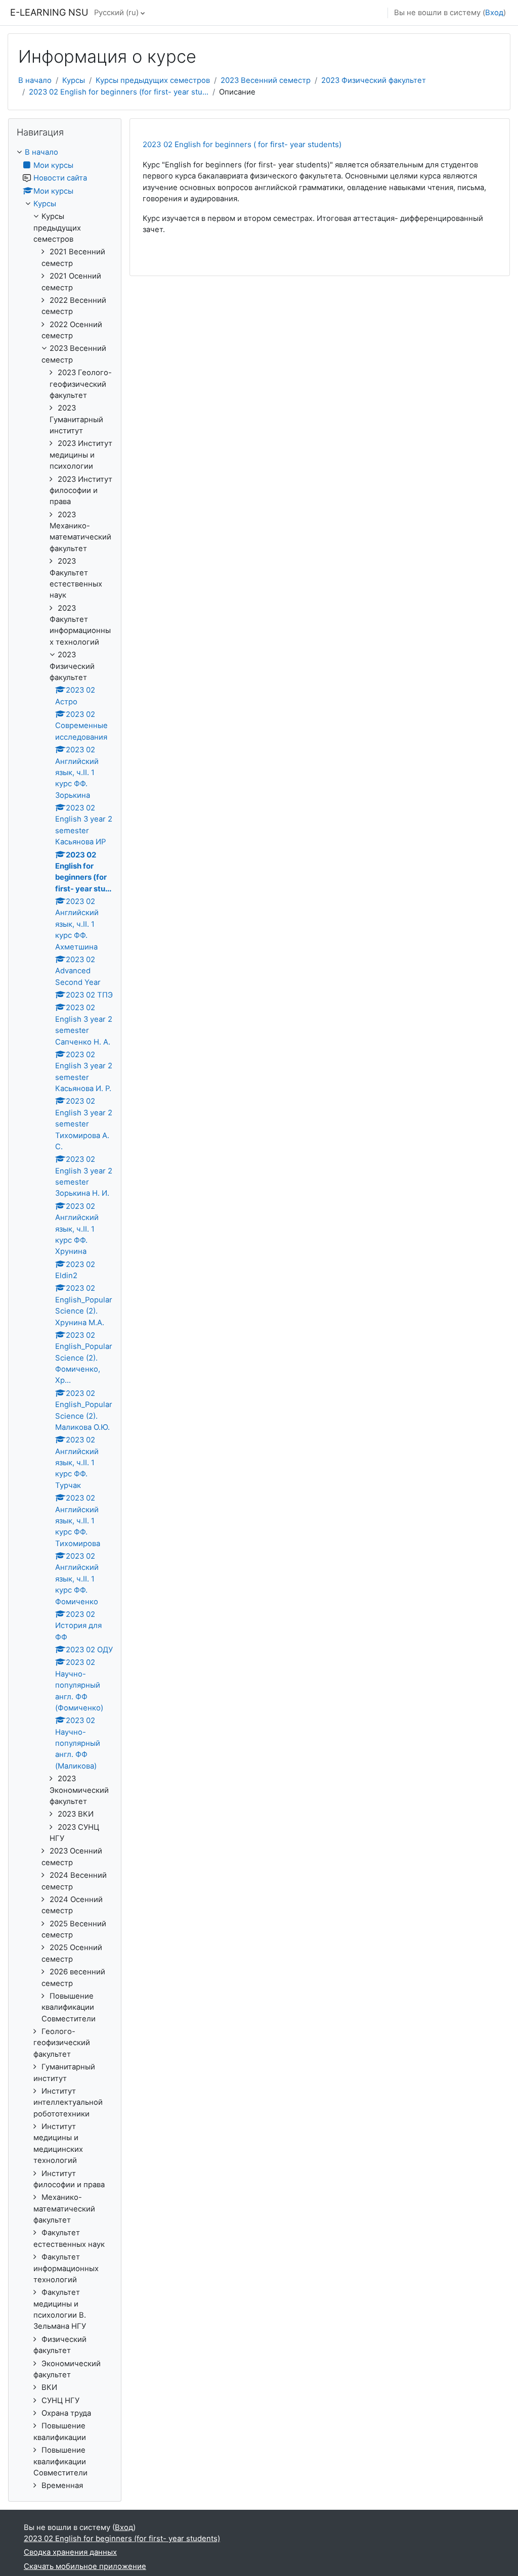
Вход (494, 13)
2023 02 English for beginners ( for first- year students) (242, 144)
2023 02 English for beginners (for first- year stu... (119, 92)
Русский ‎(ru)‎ (116, 13)
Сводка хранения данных (70, 2552)
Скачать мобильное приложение (85, 2566)
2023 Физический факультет (374, 80)
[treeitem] (65, 1319)
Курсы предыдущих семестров (153, 80)
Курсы (74, 80)
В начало (35, 80)
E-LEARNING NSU (49, 12)
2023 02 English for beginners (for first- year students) (122, 2539)
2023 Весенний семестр (266, 80)
